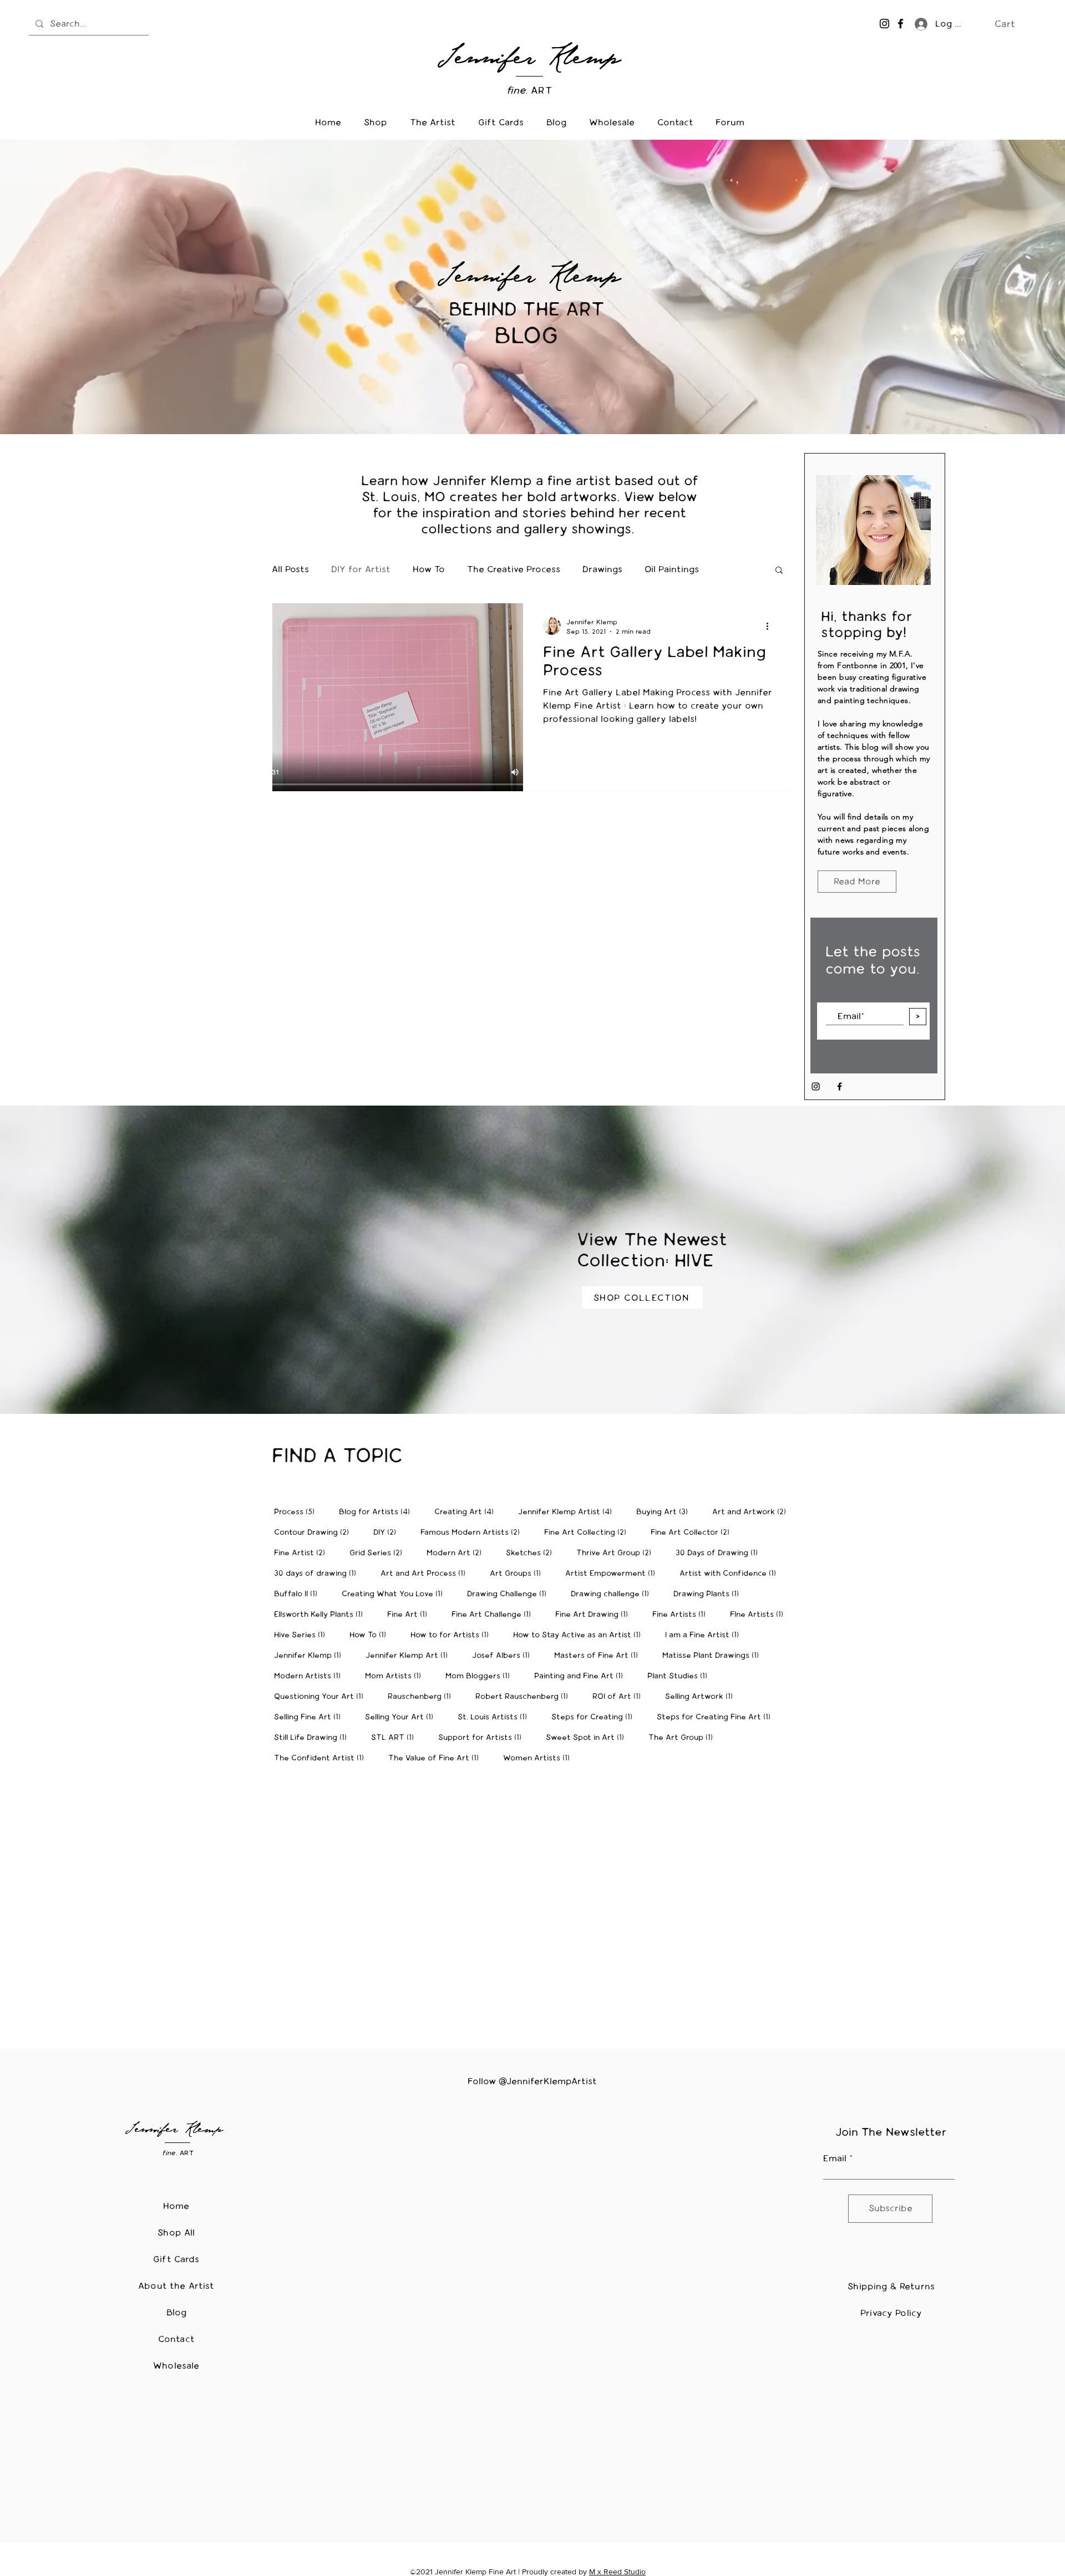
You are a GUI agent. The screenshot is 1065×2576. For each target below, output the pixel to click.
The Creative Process (514, 569)
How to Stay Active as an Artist (580, 1635)
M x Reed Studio (617, 2572)
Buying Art (665, 1511)
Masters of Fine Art (599, 1655)
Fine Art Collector (693, 1532)
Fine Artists (682, 1614)
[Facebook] (901, 24)
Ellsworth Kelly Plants (322, 1614)
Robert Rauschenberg (525, 1696)
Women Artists (540, 1758)
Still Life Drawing (314, 1737)
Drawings (602, 569)
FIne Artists (760, 1614)
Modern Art (457, 1552)
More (732, 569)
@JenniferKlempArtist (548, 2081)
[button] (1012, 24)
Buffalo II (299, 1594)
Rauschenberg (423, 1696)
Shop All (176, 2233)
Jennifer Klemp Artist (568, 1511)
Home (176, 2206)
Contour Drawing (315, 1532)
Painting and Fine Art (582, 1676)
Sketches (532, 1552)
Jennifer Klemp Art (410, 1655)
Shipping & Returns (891, 2286)
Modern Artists (311, 1676)
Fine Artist (303, 1552)
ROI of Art (620, 1696)
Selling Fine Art (311, 1717)
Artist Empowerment (613, 1573)
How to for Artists (453, 1635)
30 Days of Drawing (720, 1552)
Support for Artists (483, 1737)
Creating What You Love (395, 1594)
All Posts (290, 569)
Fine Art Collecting (589, 1532)
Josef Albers (504, 1655)
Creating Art (467, 1511)
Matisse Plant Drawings (714, 1655)
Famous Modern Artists (473, 1532)
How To (429, 569)
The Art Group (684, 1737)
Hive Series (303, 1635)
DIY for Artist (361, 569)
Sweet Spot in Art (588, 1737)
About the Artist (176, 2286)
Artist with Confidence (731, 1573)
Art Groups (519, 1573)
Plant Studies (681, 1676)
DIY (388, 1532)
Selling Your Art (402, 1717)
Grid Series (379, 1552)
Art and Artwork (752, 1511)
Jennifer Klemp (311, 1655)
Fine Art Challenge (495, 1614)
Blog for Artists (378, 1511)
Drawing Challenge (510, 1594)
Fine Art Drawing (595, 1614)
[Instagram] (884, 24)
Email (835, 2158)
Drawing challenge (613, 1594)
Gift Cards (176, 2259)
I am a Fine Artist (705, 1635)
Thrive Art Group (617, 1552)
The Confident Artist (322, 1758)
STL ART (396, 1737)
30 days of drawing (318, 1573)
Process (298, 1511)
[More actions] (771, 626)
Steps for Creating (595, 1717)
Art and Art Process (426, 1573)
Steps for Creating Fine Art (717, 1717)
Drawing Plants (709, 1594)
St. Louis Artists (496, 1717)
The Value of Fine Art (437, 1758)
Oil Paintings (672, 569)
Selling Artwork (702, 1696)
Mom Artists (396, 1676)
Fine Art (410, 1614)
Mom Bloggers (481, 1676)
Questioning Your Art (322, 1696)
